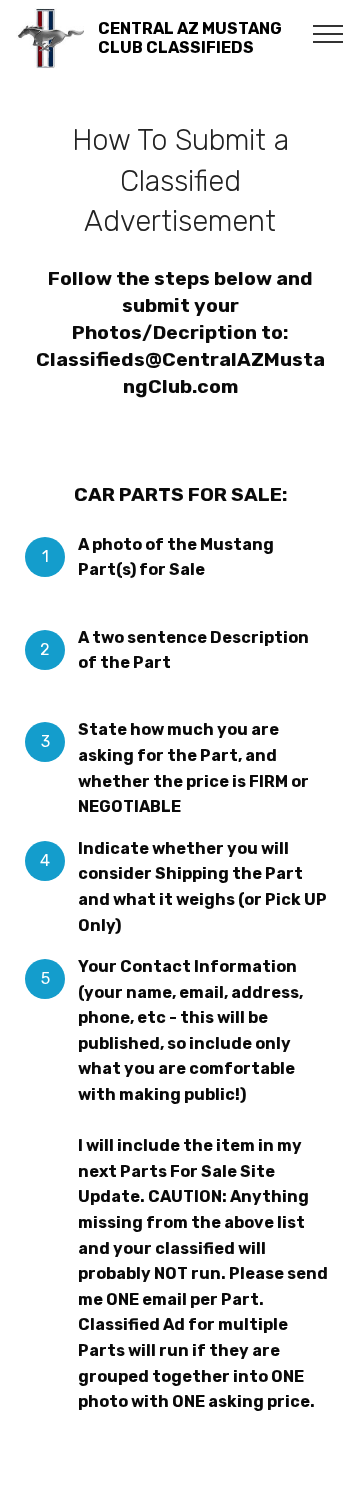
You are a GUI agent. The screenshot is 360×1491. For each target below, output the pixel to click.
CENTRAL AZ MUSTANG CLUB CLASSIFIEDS (190, 38)
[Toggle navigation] (328, 33)
